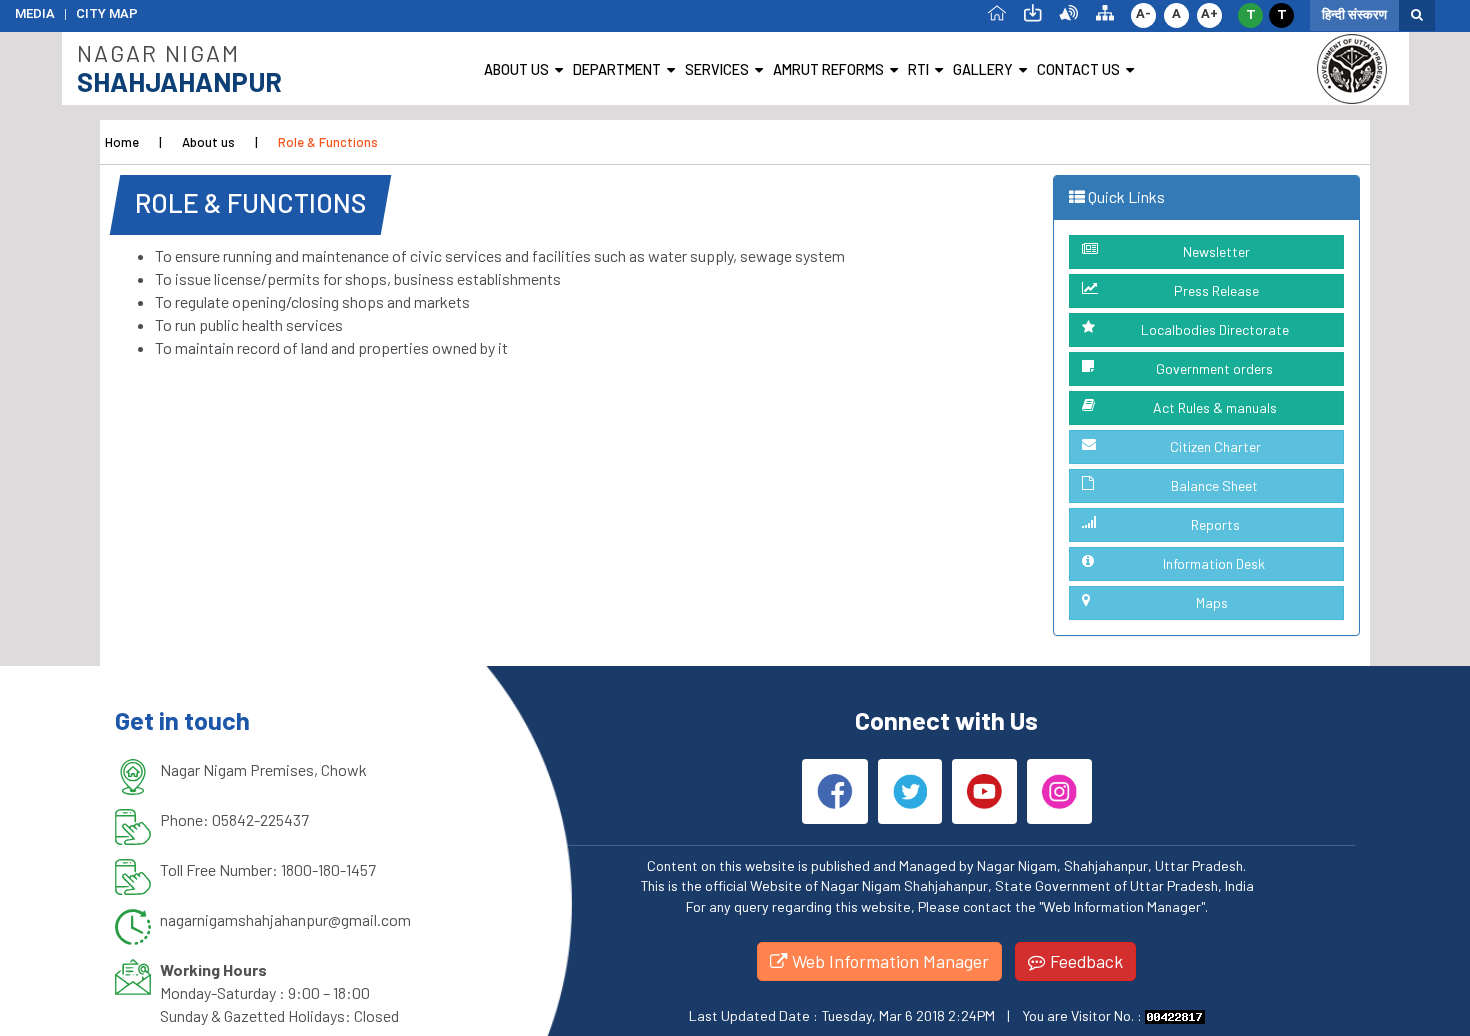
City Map (107, 13)
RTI (918, 69)
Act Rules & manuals (1215, 407)
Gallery (983, 69)
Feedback (1084, 961)
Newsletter (1216, 251)
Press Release (1216, 290)
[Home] (997, 11)
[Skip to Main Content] (1033, 11)
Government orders (1214, 368)
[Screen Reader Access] (1069, 11)
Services (717, 69)
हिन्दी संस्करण (1354, 14)
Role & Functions (328, 142)
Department (617, 69)
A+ (1209, 13)
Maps (1212, 602)
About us (516, 69)
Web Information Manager (888, 961)
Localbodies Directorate (1215, 329)
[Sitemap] (1105, 11)
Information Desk (1214, 563)
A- (1143, 13)
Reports (1215, 524)
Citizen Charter (1215, 446)
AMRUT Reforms (828, 69)
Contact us (1078, 69)
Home (122, 142)
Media (35, 13)
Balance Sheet (1214, 485)
